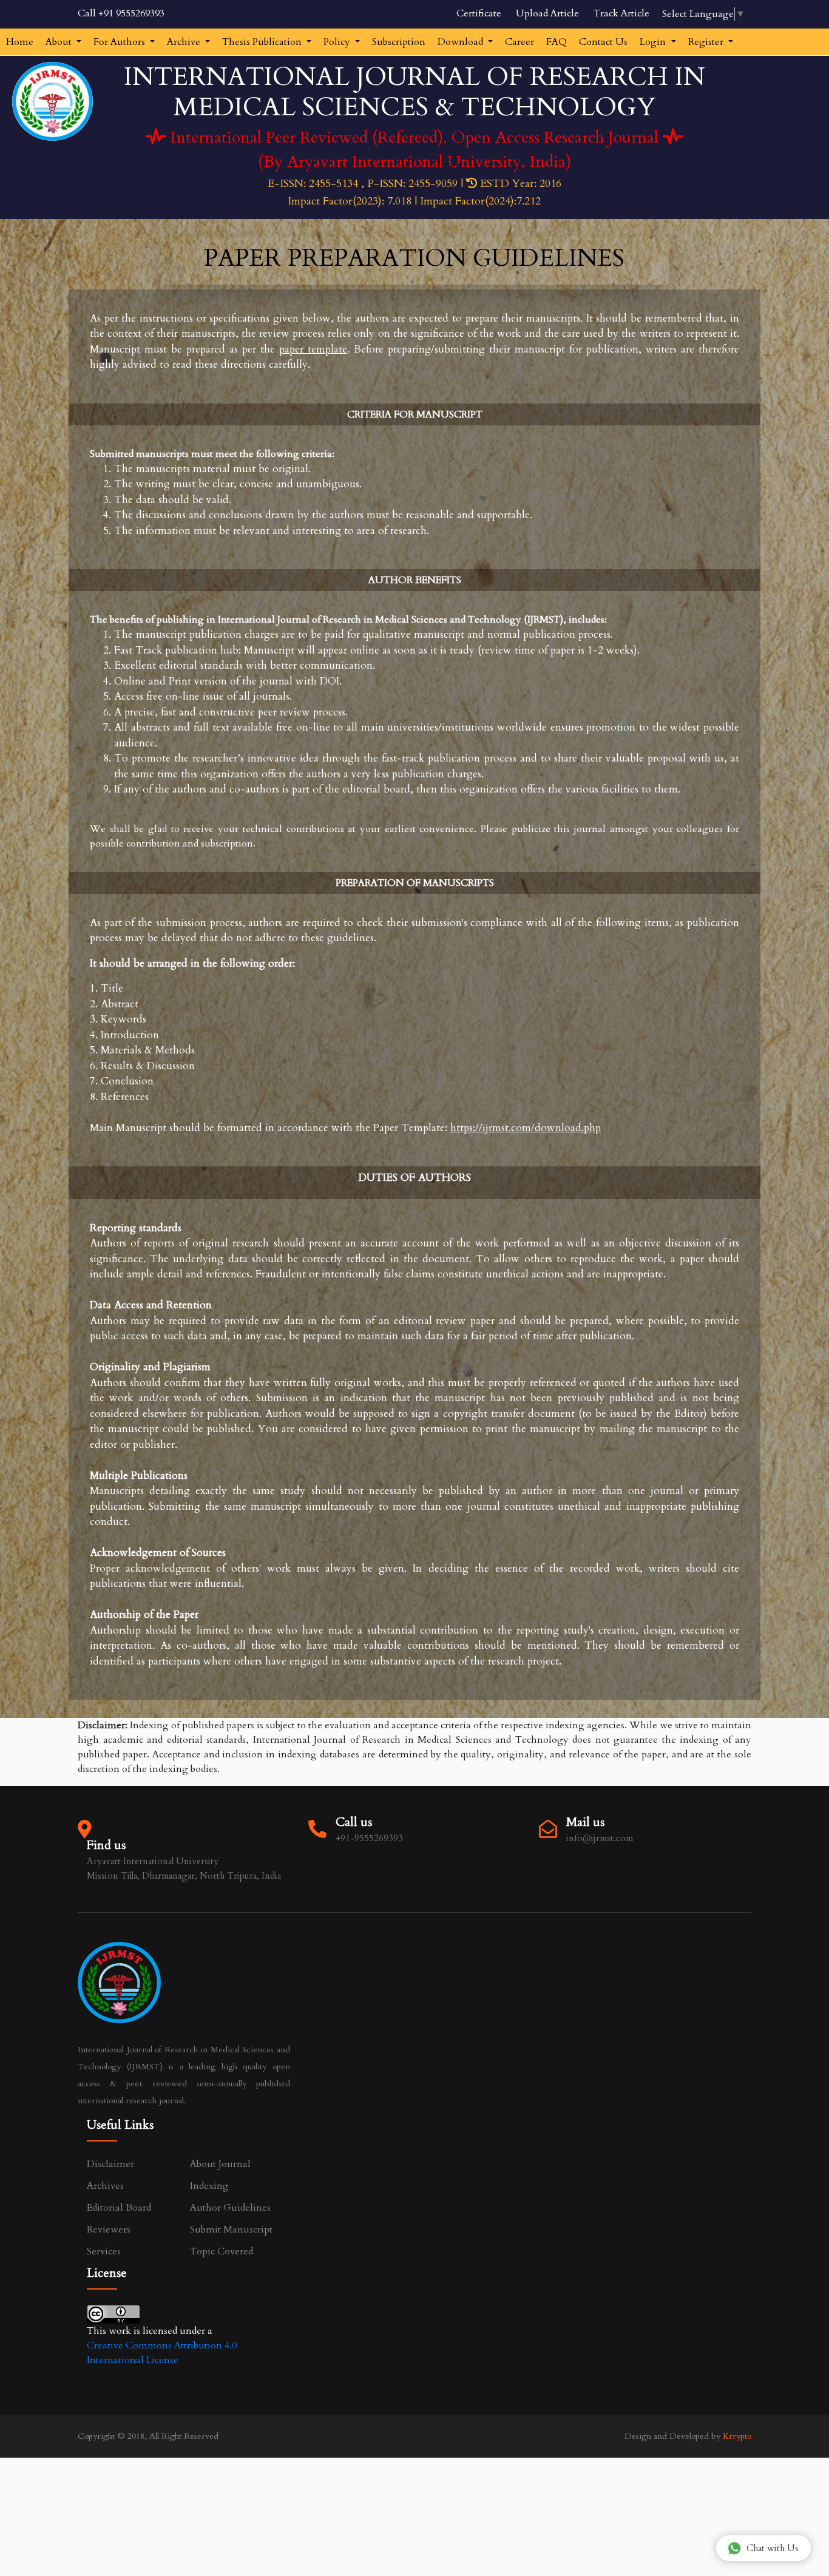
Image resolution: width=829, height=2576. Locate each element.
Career (519, 42)
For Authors (120, 42)
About (60, 42)
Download (462, 42)
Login (654, 42)
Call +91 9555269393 (121, 13)
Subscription (399, 42)
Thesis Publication (263, 42)
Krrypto (737, 2436)
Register (707, 42)
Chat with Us (773, 2548)
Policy (338, 42)
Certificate (479, 13)
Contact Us (603, 42)
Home (20, 42)
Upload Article (547, 13)
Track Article (621, 13)
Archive (185, 42)
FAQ (557, 42)
